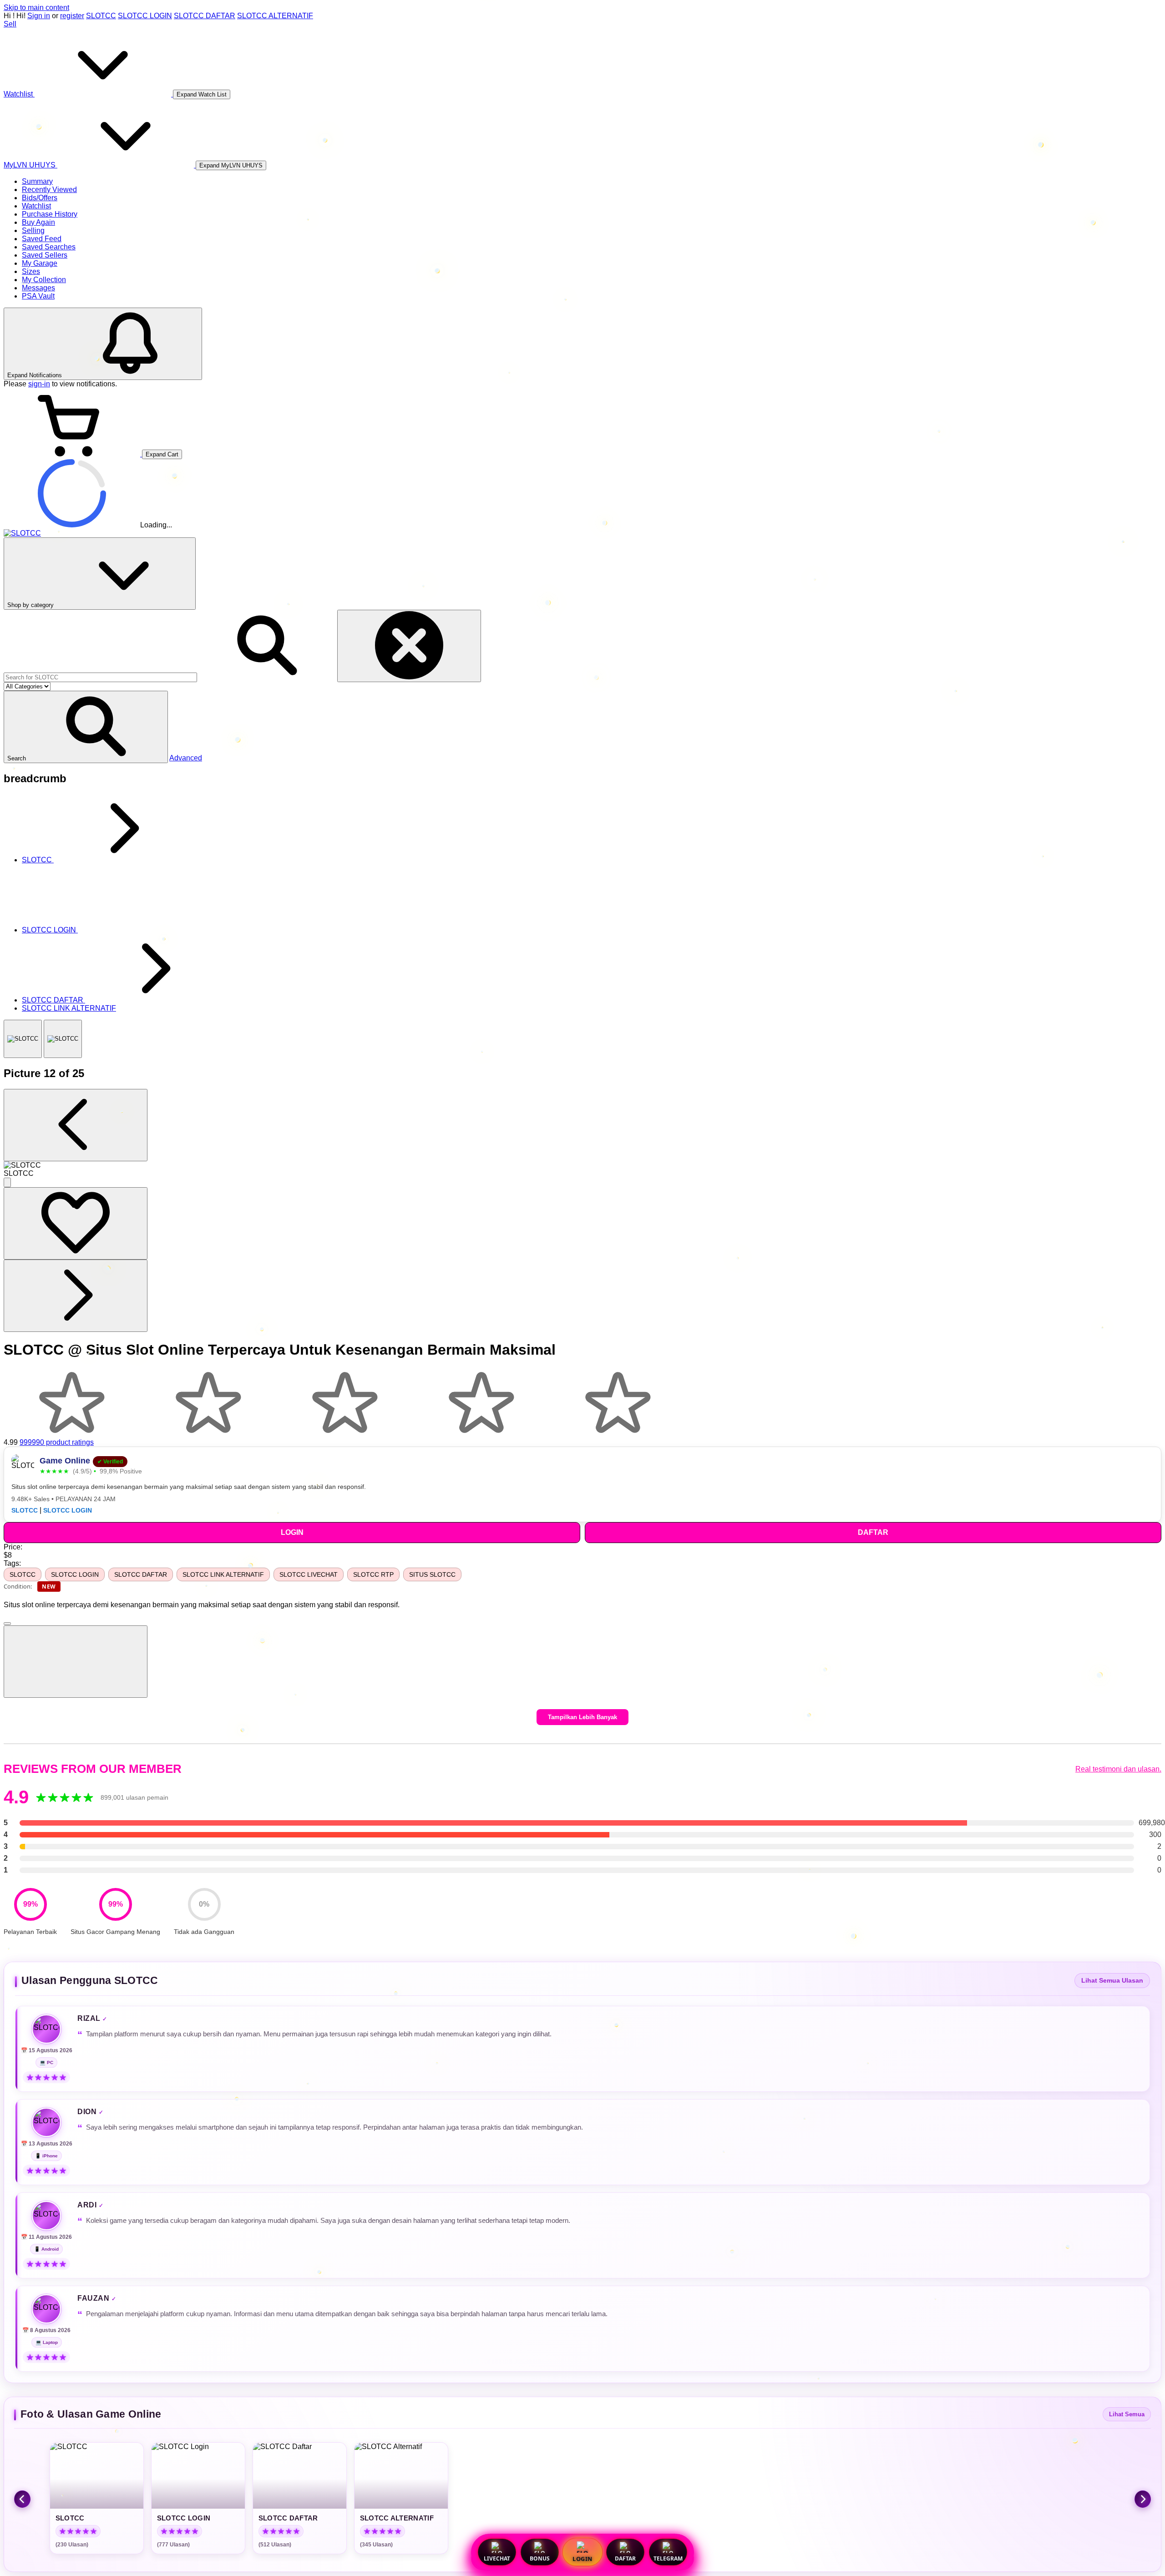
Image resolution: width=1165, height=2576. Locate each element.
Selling (33, 230)
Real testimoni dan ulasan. (1118, 1769)
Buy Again (38, 222)
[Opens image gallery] (7, 1182)
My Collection (44, 280)
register (72, 16)
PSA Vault (38, 296)
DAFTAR (625, 2558)
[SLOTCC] (23, 1039)
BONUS (540, 2558)
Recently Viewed (49, 190)
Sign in (39, 16)
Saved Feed (42, 239)
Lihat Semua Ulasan (1112, 1981)
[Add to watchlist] (76, 1223)
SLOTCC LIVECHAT (309, 1574)
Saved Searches (49, 247)
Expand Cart (162, 454)
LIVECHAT (497, 2558)
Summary (37, 181)
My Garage (40, 263)
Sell (10, 24)
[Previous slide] (22, 2499)
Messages (38, 288)
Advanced (186, 758)
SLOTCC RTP (373, 1574)
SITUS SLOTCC (432, 1574)
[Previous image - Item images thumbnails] (76, 1125)
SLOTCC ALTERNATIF (275, 16)
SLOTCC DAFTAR (205, 16)
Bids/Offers (40, 198)
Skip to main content (36, 8)
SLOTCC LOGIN (145, 16)
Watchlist (36, 206)
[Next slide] (1143, 2499)
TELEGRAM (668, 2558)
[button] (86, 727)
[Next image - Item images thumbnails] (76, 1296)
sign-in (39, 384)
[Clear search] (409, 646)
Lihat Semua (1127, 2414)
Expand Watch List (202, 94)
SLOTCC (101, 16)
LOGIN (582, 2559)
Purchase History (50, 214)
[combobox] (100, 677)
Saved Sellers (45, 255)
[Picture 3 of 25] (63, 1039)
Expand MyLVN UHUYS (231, 165)
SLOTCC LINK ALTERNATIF (223, 1574)
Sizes (31, 271)
